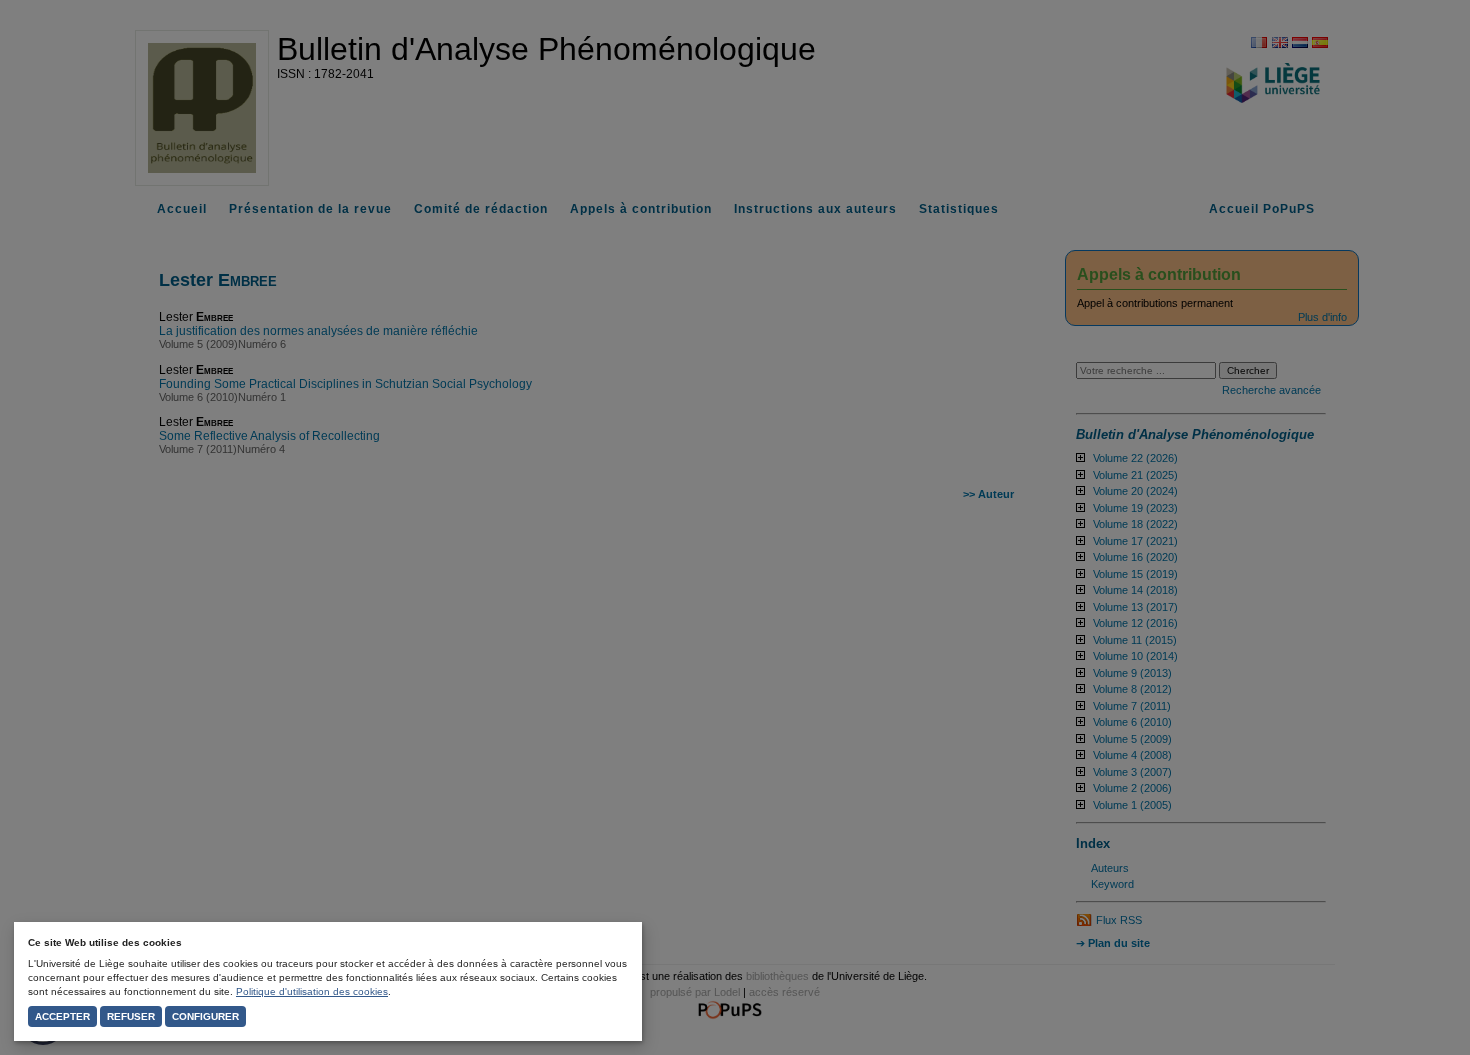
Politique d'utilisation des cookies (312, 991)
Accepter (62, 1016)
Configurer (205, 1016)
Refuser (131, 1016)
